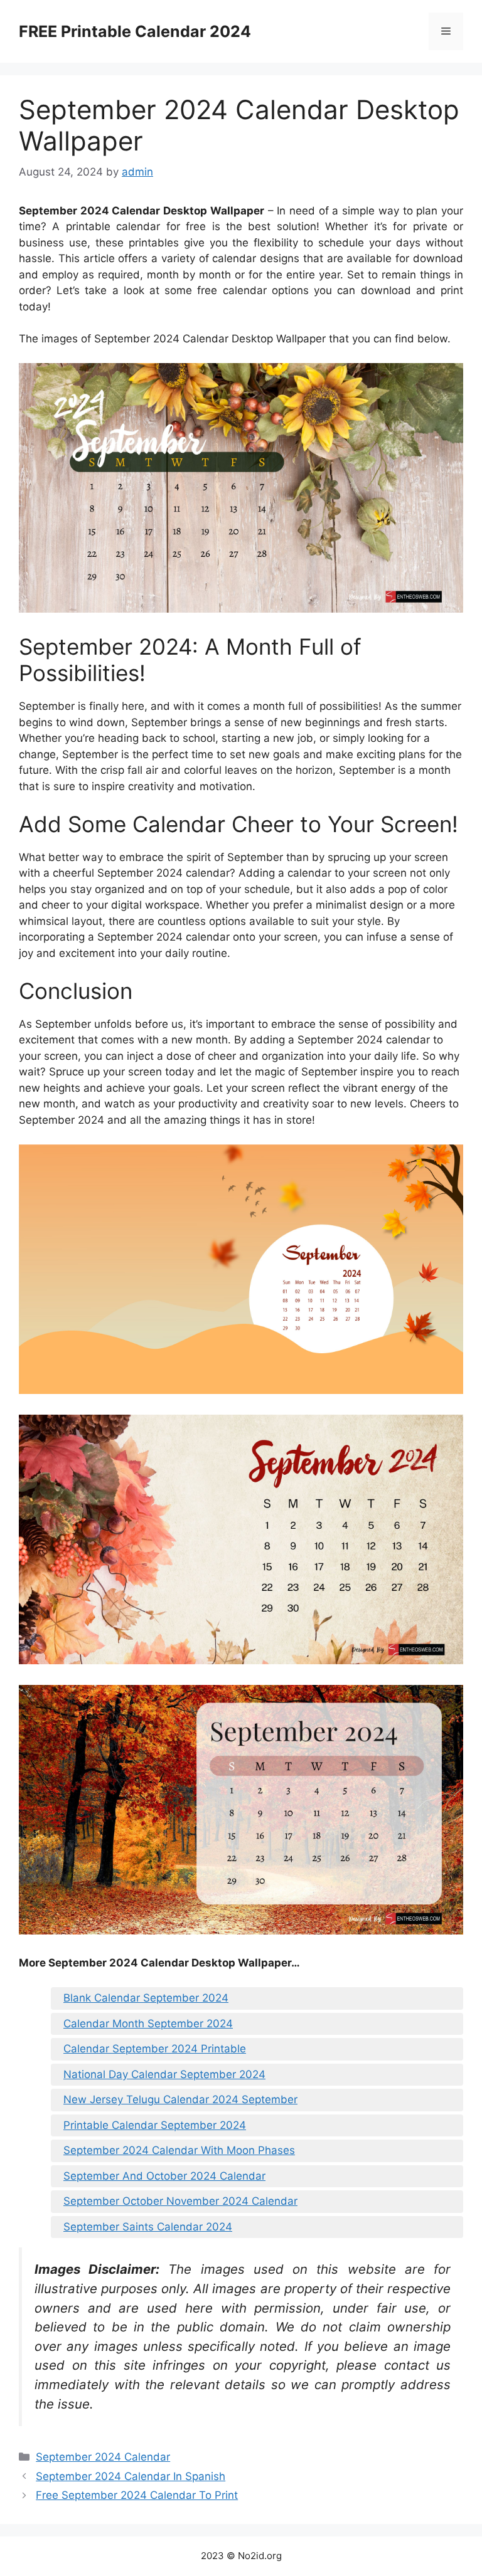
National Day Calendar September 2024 (164, 2074)
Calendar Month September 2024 (148, 2024)
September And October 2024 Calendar (164, 2176)
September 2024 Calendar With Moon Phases (179, 2150)
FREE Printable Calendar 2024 (135, 31)
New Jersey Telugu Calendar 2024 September (180, 2099)
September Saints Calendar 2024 (148, 2227)
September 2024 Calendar (103, 2457)
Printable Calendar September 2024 (155, 2125)
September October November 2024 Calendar (180, 2201)
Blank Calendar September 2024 (146, 1998)
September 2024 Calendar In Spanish (131, 2476)
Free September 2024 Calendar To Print (137, 2495)
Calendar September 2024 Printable (155, 2049)
